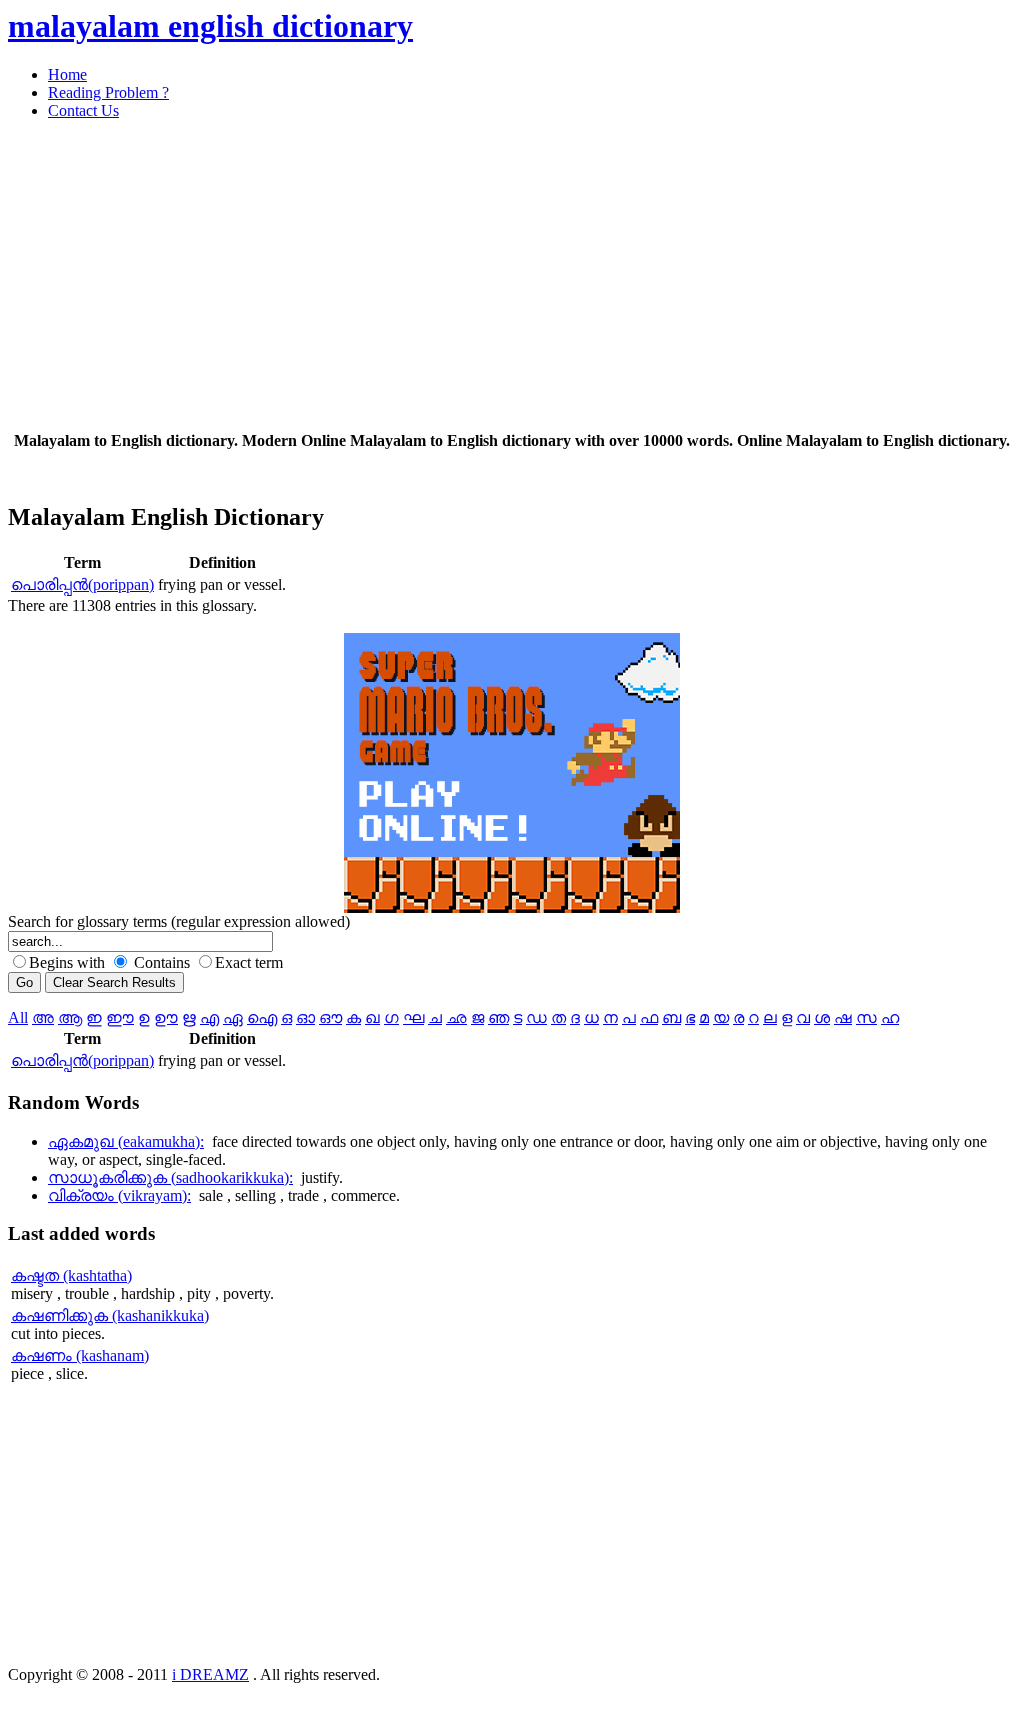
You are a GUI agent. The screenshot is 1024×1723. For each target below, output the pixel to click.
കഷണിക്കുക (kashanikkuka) (110, 1315)
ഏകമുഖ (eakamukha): (126, 1141)
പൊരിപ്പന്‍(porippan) (82, 584)
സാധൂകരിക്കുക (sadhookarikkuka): (170, 1177)
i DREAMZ (210, 1674)
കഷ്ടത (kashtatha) (71, 1275)
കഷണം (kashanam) (80, 1355)
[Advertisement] (512, 276)
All (18, 1017)
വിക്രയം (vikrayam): (119, 1195)
